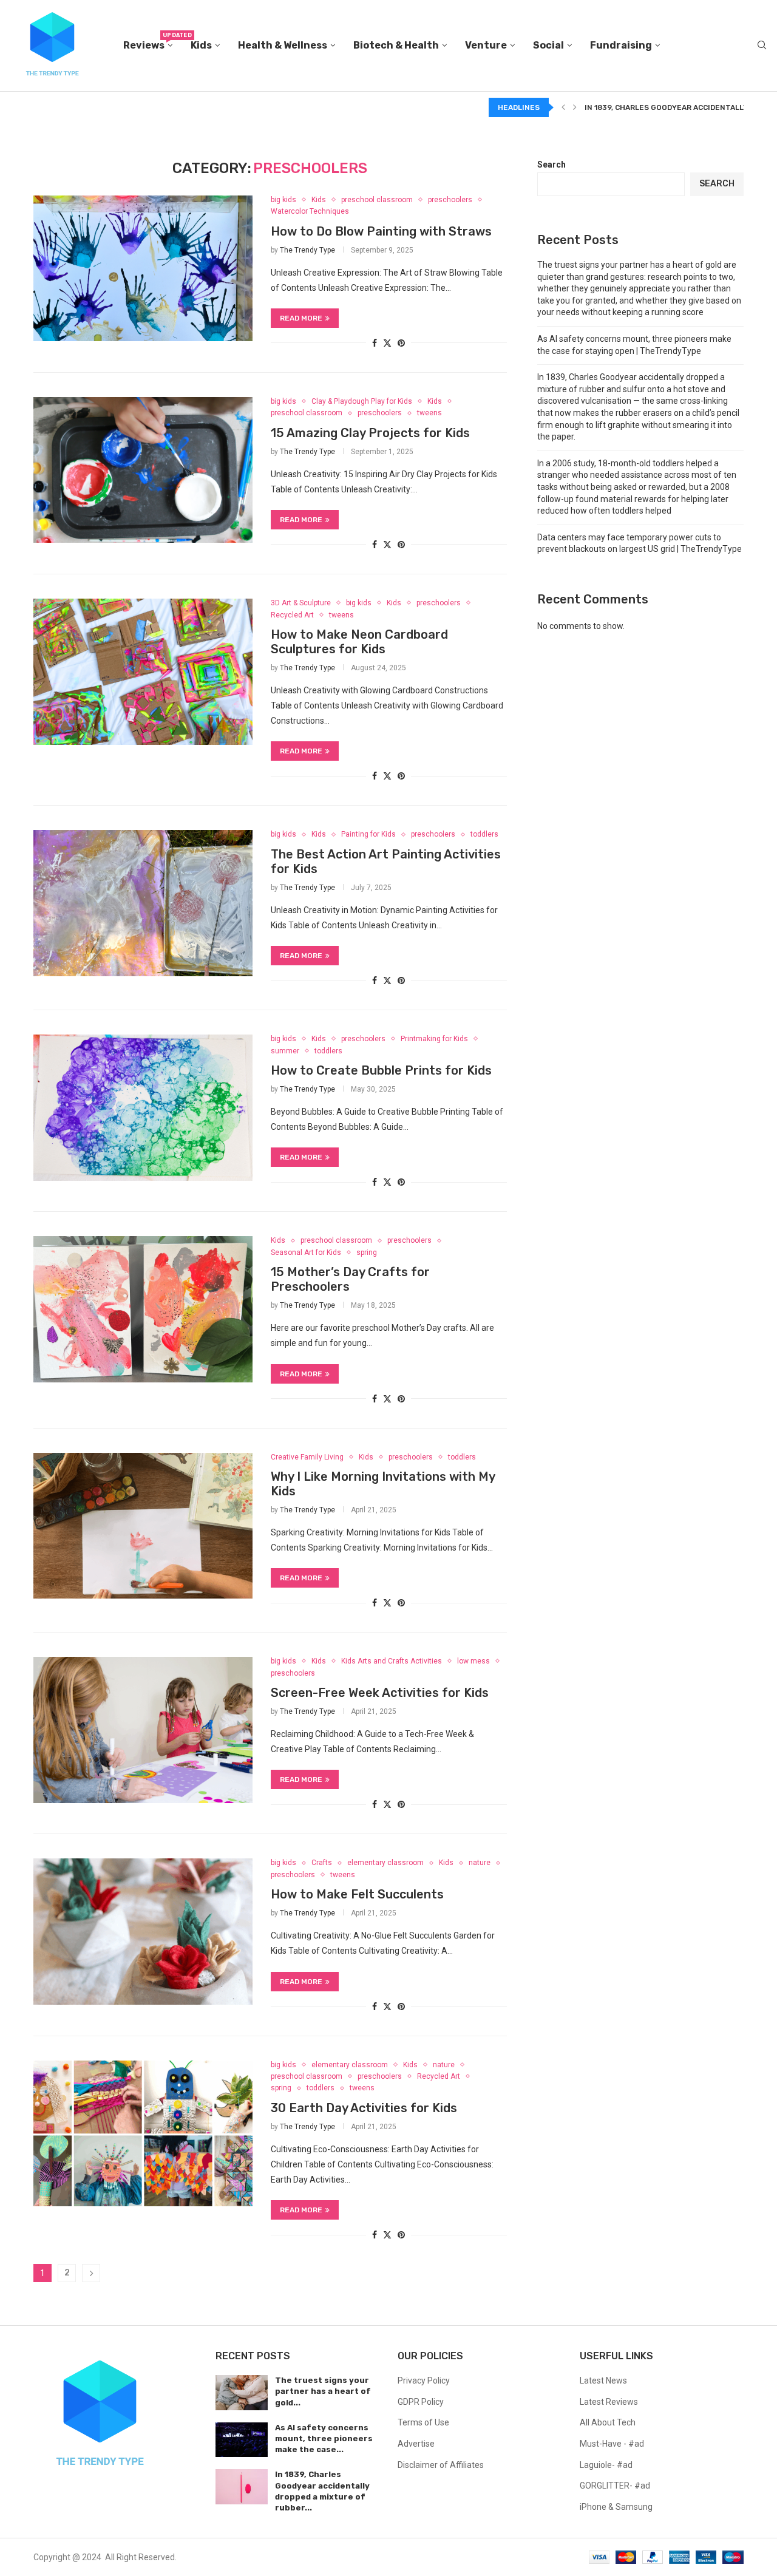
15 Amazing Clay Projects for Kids (370, 433)
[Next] (575, 107)
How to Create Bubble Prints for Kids (381, 1070)
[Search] (762, 46)
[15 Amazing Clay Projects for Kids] (143, 470)
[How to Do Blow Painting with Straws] (143, 268)
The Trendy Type (307, 250)
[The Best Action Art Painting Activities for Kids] (143, 903)
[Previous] (563, 107)
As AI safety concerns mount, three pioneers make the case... (324, 2438)
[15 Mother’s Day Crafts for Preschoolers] (143, 1309)
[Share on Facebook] (375, 343)
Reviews (148, 42)
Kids (201, 45)
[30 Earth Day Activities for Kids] (143, 2133)
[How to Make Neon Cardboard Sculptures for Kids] (143, 671)
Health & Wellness (283, 45)
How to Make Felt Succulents (357, 1894)
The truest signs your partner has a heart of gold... (323, 2391)
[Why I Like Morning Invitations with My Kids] (143, 1526)
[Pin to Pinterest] (401, 343)
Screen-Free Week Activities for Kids (380, 1693)
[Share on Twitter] (387, 343)
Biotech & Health (396, 45)
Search (551, 165)
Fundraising (621, 45)
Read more (301, 318)
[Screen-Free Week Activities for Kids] (143, 1730)
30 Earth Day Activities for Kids (364, 2108)
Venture (486, 45)
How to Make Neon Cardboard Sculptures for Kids (359, 642)
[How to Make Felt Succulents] (143, 1931)
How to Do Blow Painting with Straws (381, 231)
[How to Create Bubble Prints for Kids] (143, 1107)
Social (548, 45)
